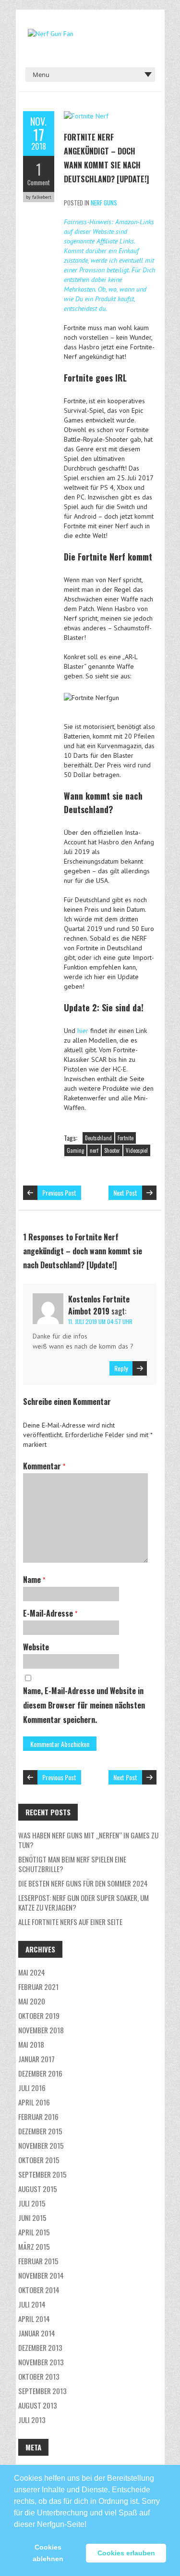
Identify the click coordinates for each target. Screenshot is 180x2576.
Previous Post (59, 1192)
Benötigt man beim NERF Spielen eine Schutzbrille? (72, 1864)
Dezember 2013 (40, 2347)
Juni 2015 (32, 2218)
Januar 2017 (36, 2059)
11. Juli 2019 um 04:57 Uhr (100, 1321)
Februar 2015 (38, 2261)
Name (34, 1580)
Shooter (112, 1150)
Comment (39, 182)
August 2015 (38, 2189)
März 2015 (34, 2246)
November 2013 (41, 2362)
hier (83, 1031)
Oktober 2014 (39, 2290)
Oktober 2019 (39, 2015)
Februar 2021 (38, 1987)
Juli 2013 (32, 2420)
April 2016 (34, 2102)
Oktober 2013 (39, 2376)
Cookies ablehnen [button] (48, 2553)
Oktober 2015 (39, 2160)
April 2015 (34, 2232)
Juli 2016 (32, 2088)
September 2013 (42, 2391)
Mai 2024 (32, 1972)
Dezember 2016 (40, 2073)
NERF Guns (104, 203)
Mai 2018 (31, 2044)
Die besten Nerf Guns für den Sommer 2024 (83, 1883)
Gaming (75, 1150)
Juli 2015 (32, 2203)
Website (36, 1647)
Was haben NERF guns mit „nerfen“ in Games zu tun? (88, 1840)
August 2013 (38, 2405)
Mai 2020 (32, 2001)
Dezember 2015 (40, 2131)
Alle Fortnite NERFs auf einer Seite (70, 1922)
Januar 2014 (37, 2333)
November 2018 (41, 2030)
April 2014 (34, 2319)
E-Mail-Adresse (50, 1613)
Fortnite (126, 1138)
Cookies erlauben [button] (126, 2553)
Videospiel (137, 1150)
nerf (94, 1150)
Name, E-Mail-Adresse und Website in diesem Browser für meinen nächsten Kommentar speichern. (84, 1705)
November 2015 (41, 2145)
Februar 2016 (38, 2117)
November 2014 (41, 2275)
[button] (90, 2520)
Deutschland (98, 1138)
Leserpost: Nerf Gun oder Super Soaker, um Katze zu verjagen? (84, 1902)
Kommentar (44, 1466)
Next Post (125, 1192)
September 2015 (42, 2174)
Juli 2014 (32, 2304)
